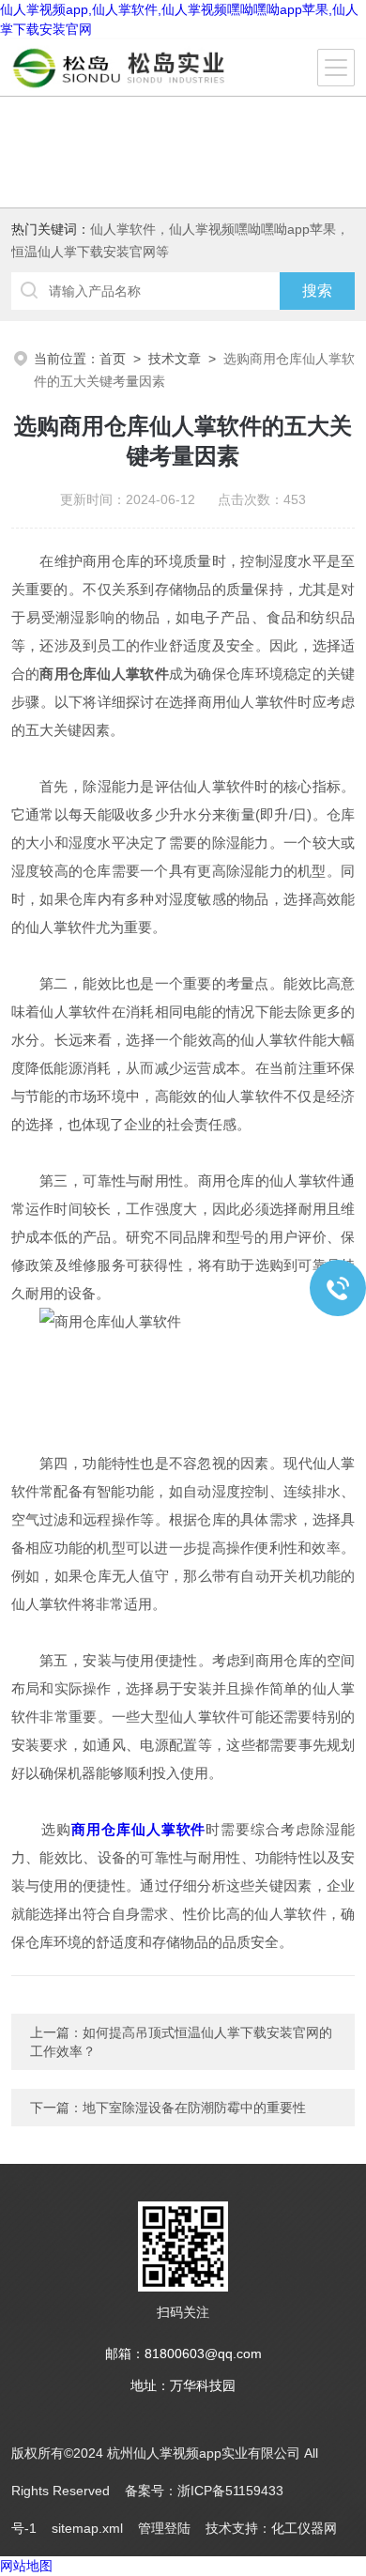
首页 (113, 359)
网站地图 (26, 2566)
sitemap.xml (87, 2528)
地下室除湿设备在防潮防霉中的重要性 (194, 2108)
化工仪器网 (304, 2528)
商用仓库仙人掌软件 (139, 1829)
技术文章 (175, 359)
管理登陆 (164, 2528)
